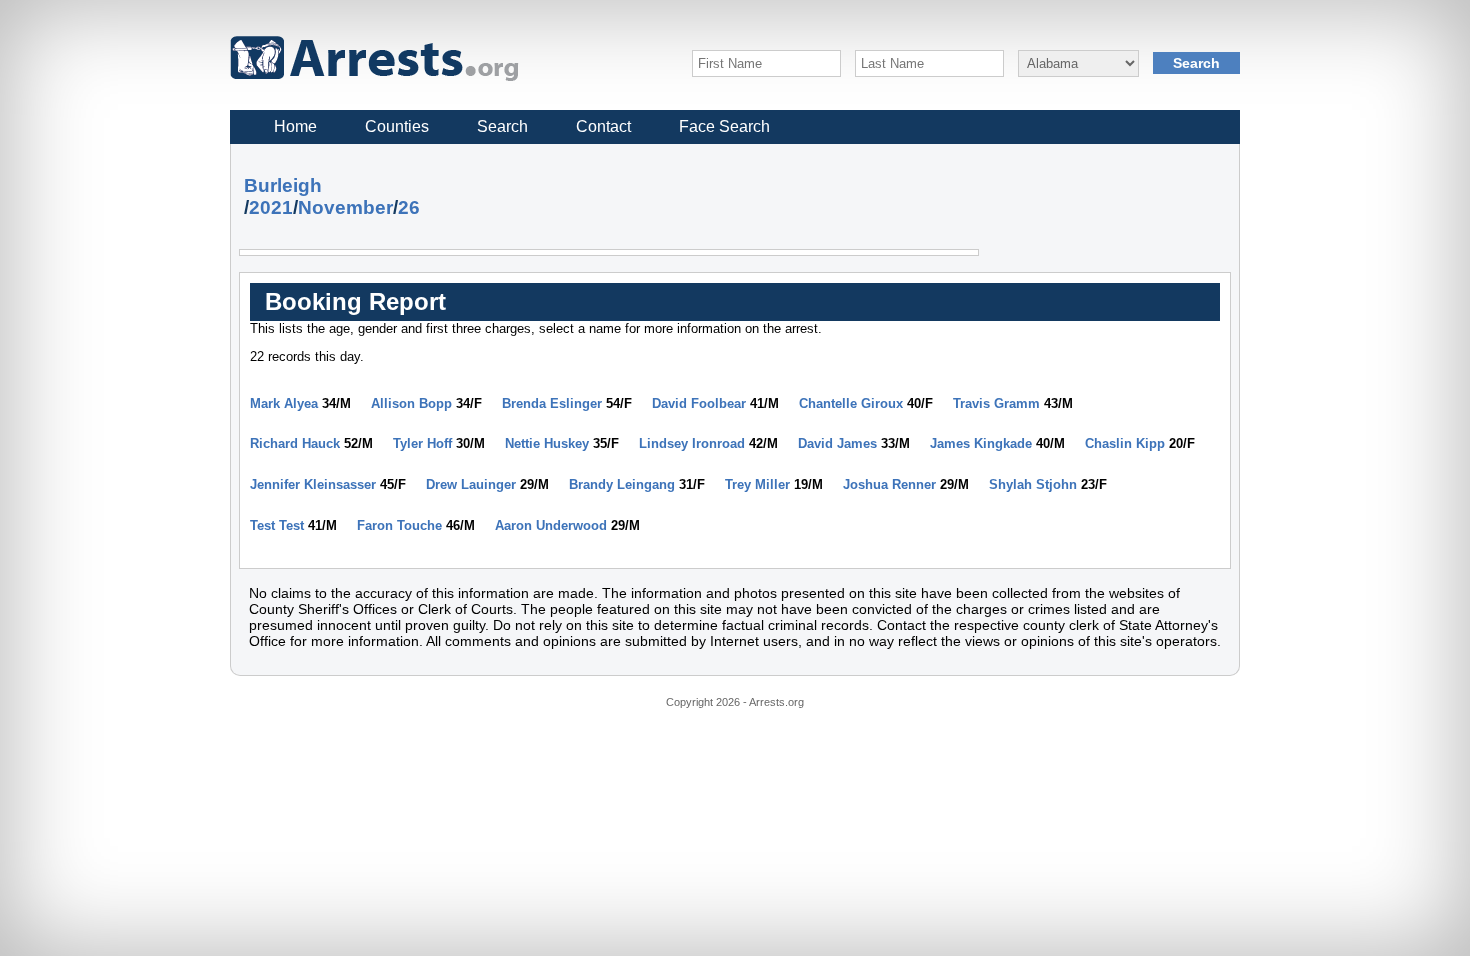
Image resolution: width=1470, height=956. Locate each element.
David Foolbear (699, 403)
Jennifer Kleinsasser (313, 484)
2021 (271, 207)
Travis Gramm (996, 403)
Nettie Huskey (547, 443)
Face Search (724, 126)
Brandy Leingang (622, 484)
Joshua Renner (889, 484)
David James (837, 443)
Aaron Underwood (551, 525)
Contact (603, 126)
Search (502, 126)
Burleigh (283, 185)
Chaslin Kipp (1125, 443)
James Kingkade (981, 443)
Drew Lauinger (471, 484)
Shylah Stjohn (1033, 484)
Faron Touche (399, 525)
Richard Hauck (295, 443)
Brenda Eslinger (552, 403)
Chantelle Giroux (851, 403)
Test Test (277, 525)
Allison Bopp (411, 403)
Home (295, 126)
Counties (397, 126)
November (345, 207)
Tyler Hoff (422, 443)
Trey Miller (757, 484)
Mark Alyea (284, 403)
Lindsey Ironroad (692, 443)
